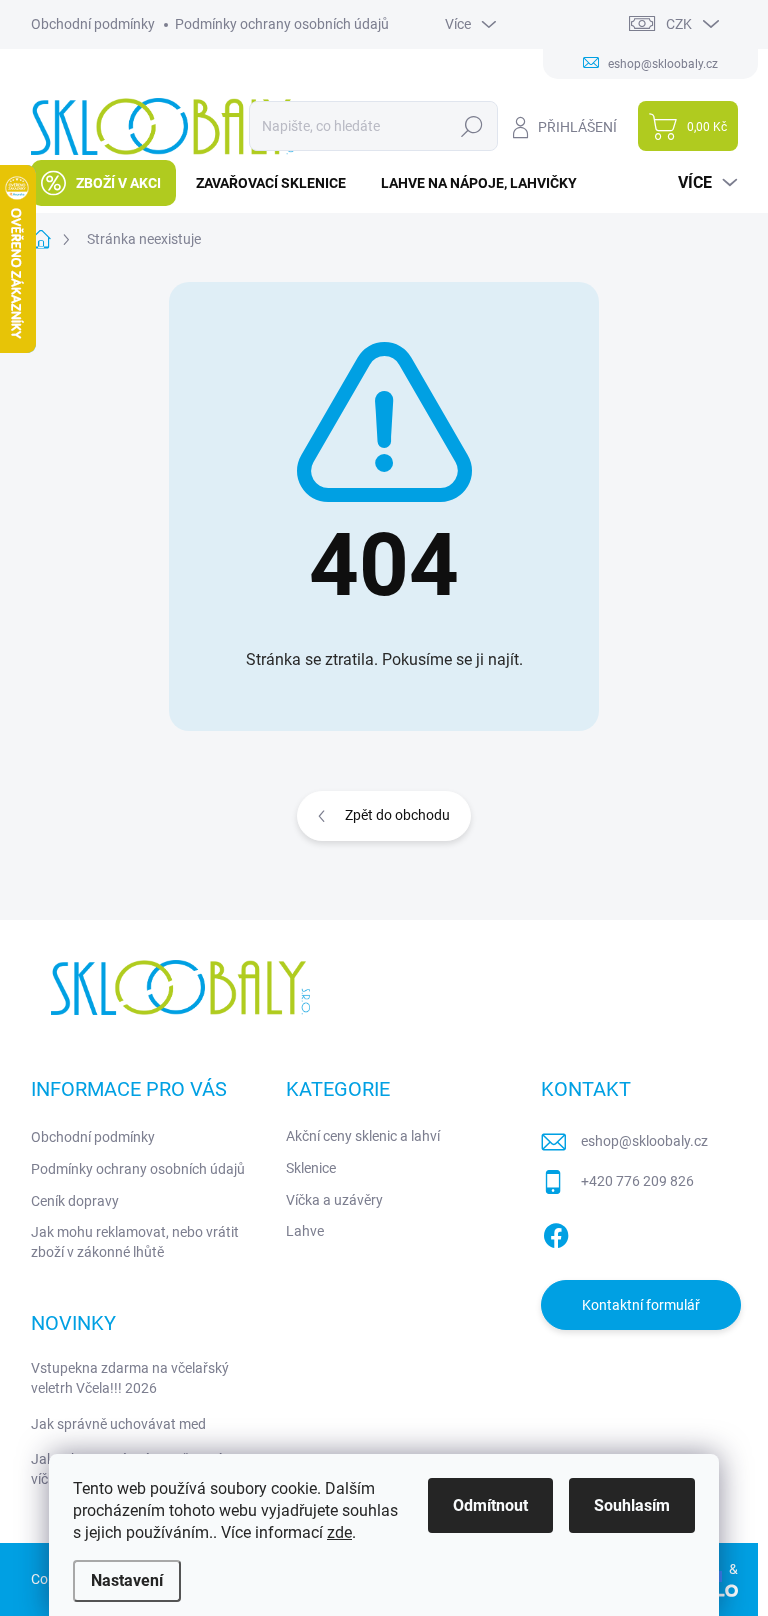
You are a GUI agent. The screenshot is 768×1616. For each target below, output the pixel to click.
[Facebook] (556, 1232)
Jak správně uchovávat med (118, 1424)
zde (339, 1532)
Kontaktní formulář (641, 1305)
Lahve (305, 1231)
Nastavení (127, 1580)
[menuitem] (103, 183)
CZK (679, 24)
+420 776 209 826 (637, 1181)
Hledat (471, 126)
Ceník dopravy (75, 1201)
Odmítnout (490, 1505)
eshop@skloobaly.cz (644, 1141)
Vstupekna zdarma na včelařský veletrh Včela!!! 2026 (130, 1378)
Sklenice (311, 1168)
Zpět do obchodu (397, 815)
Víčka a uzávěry (334, 1200)
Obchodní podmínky (93, 24)
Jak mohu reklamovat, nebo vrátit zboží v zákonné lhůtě (135, 1242)
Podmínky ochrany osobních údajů (282, 24)
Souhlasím (632, 1505)
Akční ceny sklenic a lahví (363, 1136)
